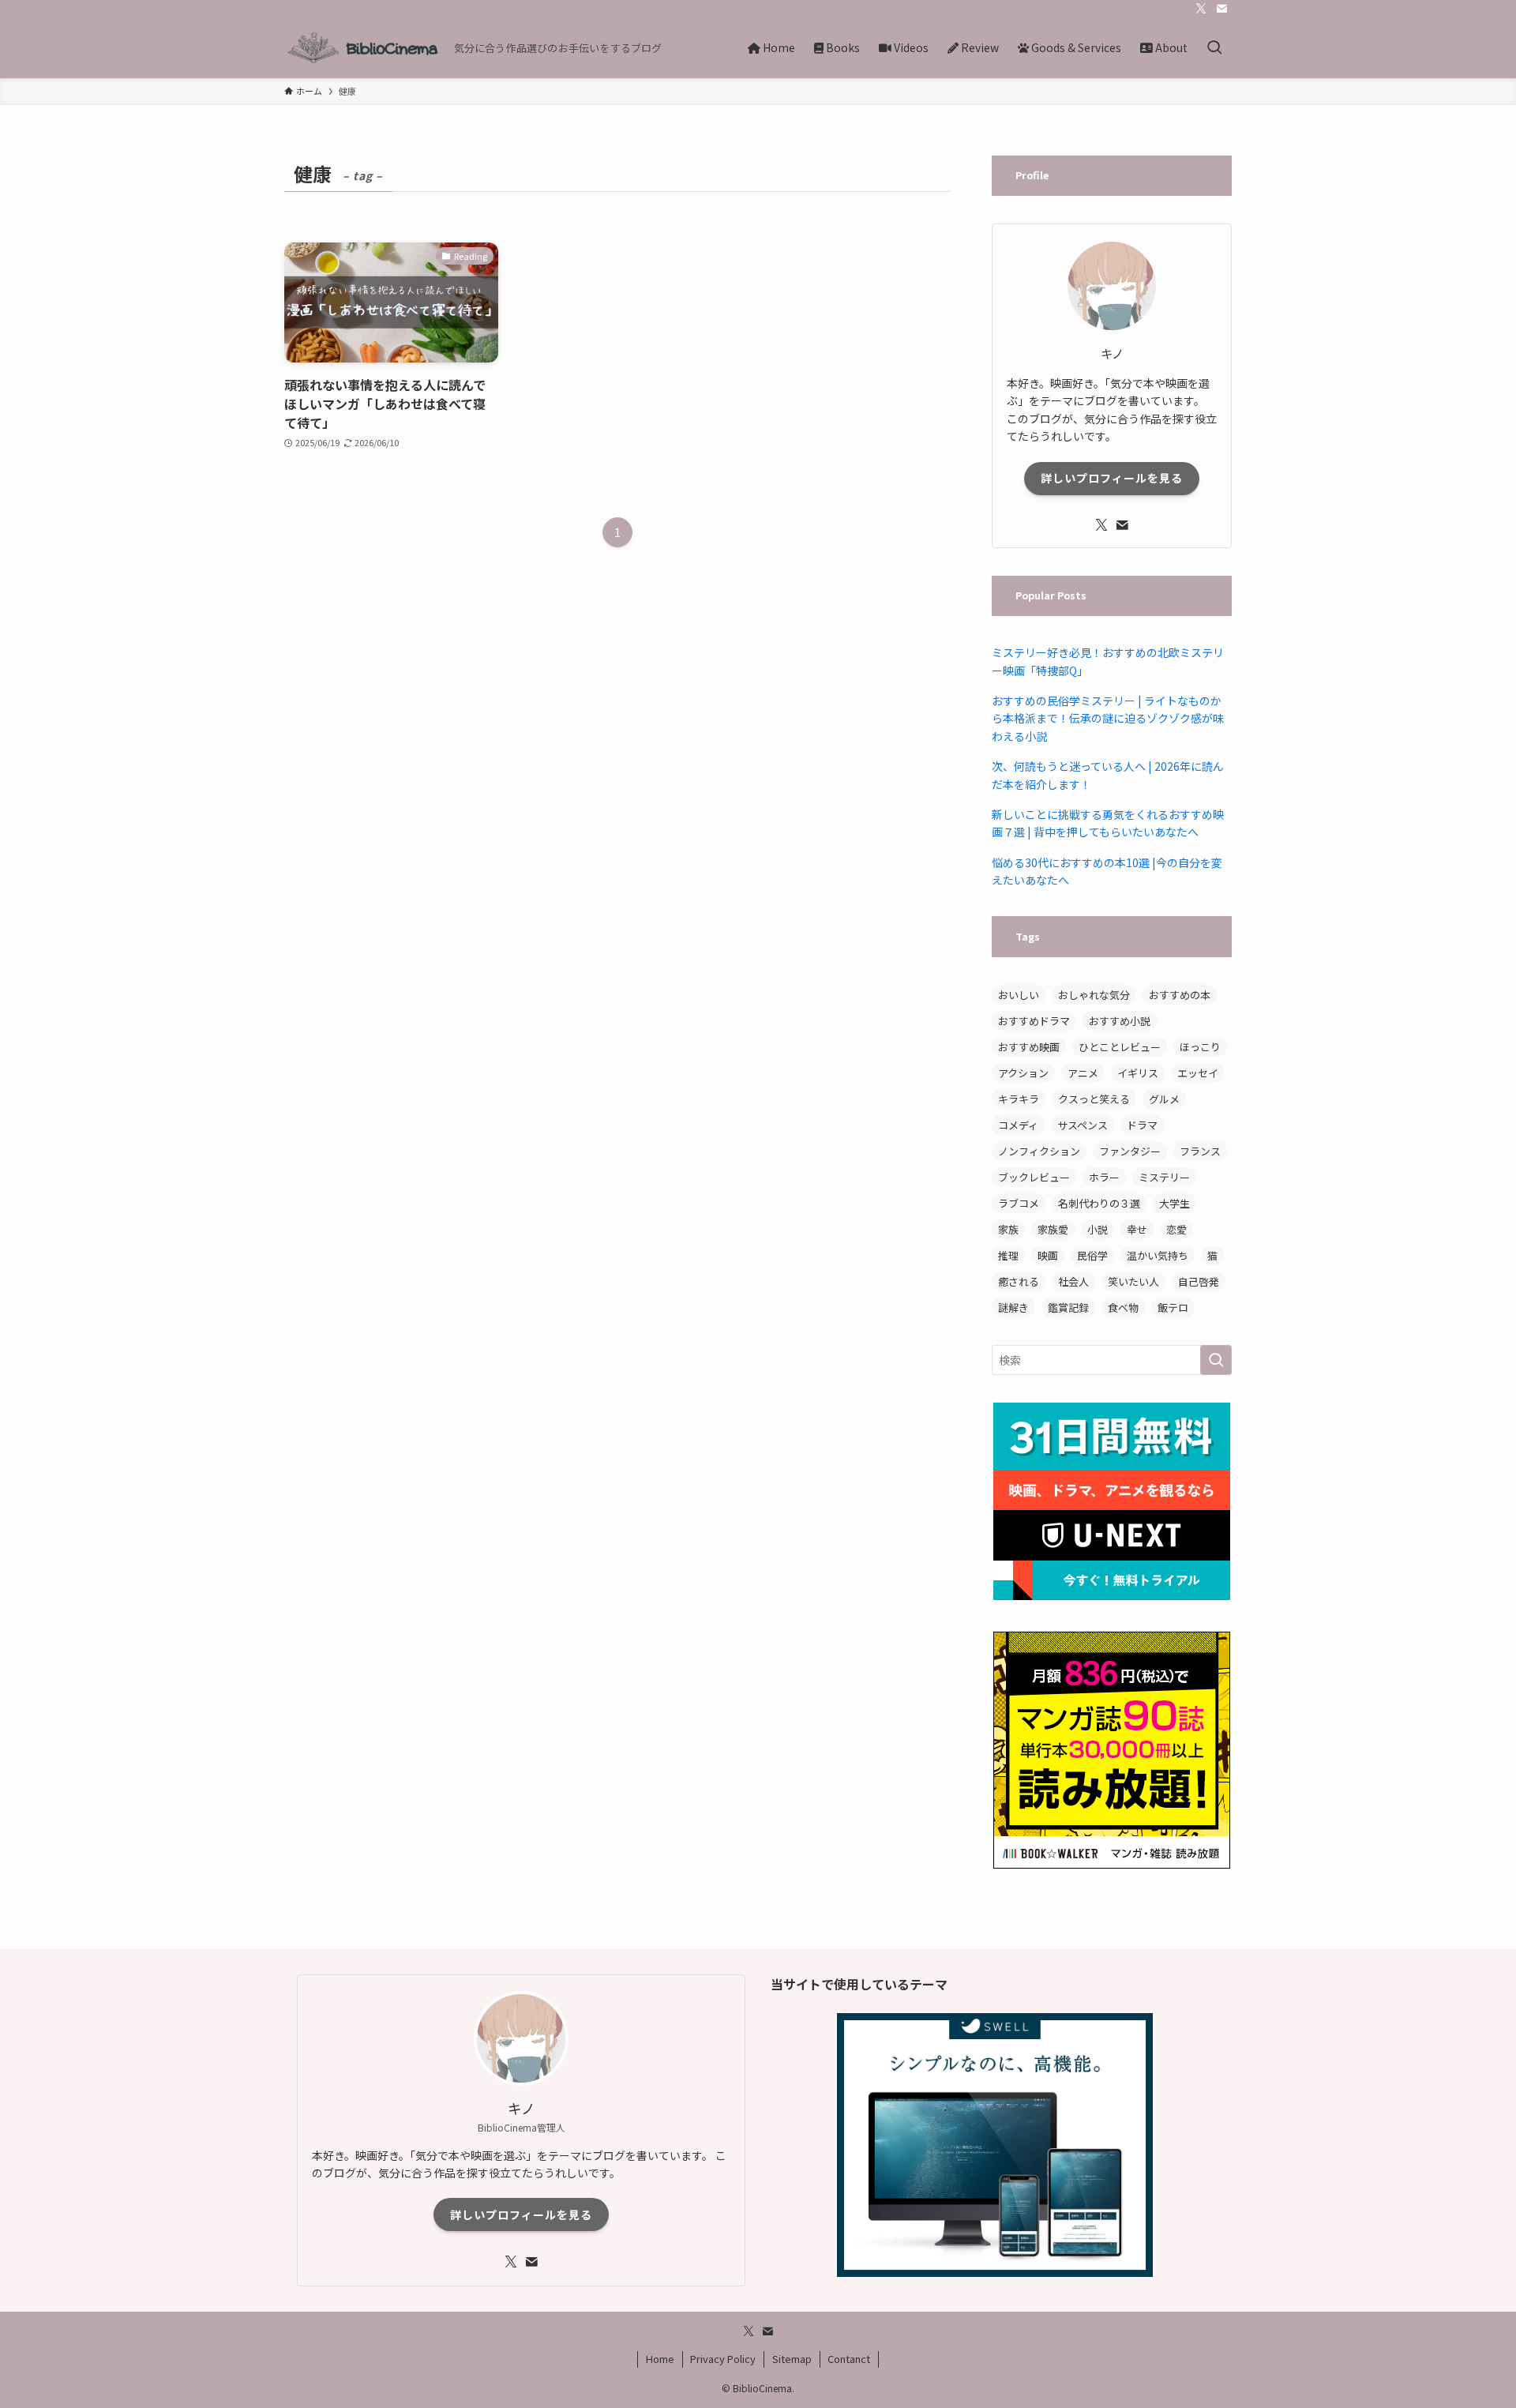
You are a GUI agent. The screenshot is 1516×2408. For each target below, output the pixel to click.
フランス (1200, 1151)
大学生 (1175, 1203)
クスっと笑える (1094, 1099)
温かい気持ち (1158, 1255)
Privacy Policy (723, 2359)
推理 (1008, 1255)
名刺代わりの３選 (1099, 1203)
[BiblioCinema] (363, 48)
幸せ (1137, 1229)
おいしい (1019, 995)
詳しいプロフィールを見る (1112, 478)
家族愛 (1053, 1229)
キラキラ (1019, 1099)
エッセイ (1198, 1073)
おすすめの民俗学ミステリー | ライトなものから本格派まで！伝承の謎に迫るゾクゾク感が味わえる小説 (1108, 718)
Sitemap (792, 2359)
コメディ (1018, 1125)
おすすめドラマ (1034, 1021)
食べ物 (1123, 1307)
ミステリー (1164, 1177)
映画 (1048, 1255)
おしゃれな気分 (1094, 995)
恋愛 (1176, 1229)
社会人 (1073, 1281)
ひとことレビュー (1120, 1047)
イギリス (1138, 1073)
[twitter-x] (1201, 9)
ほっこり (1200, 1047)
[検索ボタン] (1214, 48)
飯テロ (1173, 1307)
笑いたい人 (1133, 1281)
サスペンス (1083, 1125)
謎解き (1013, 1307)
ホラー (1104, 1177)
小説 (1098, 1229)
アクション (1023, 1073)
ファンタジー (1130, 1151)
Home (660, 2359)
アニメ (1083, 1073)
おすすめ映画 (1029, 1047)
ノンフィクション (1039, 1151)
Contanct (849, 2359)
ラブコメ (1019, 1203)
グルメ (1164, 1099)
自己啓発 (1199, 1281)
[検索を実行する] (1216, 1360)
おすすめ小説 (1120, 1021)
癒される (1019, 1281)
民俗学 (1092, 1255)
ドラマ (1142, 1125)
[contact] (1221, 9)
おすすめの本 (1180, 995)
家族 (1008, 1229)
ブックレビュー (1034, 1177)
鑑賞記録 (1068, 1307)
